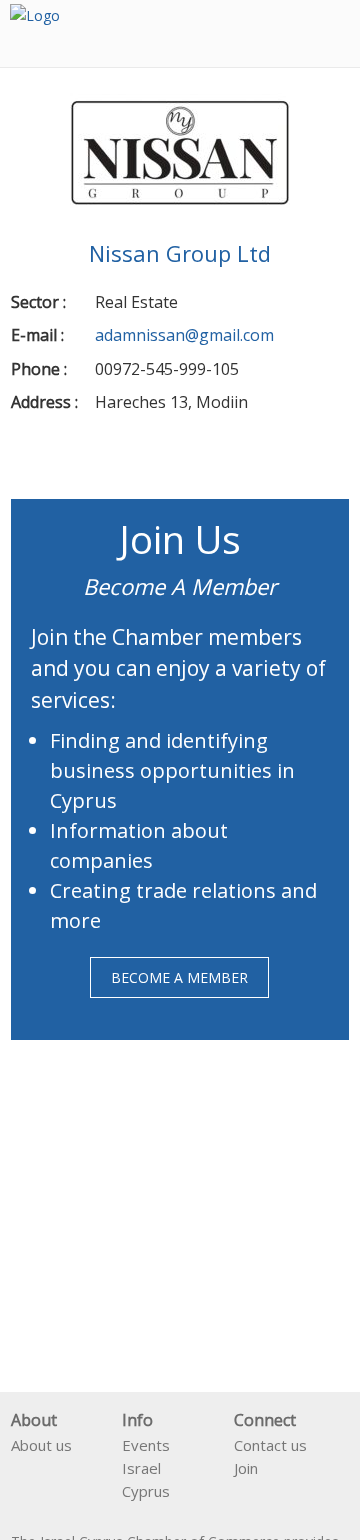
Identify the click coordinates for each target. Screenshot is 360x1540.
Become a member (179, 977)
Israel (141, 1468)
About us (41, 1445)
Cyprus (146, 1491)
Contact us (270, 1445)
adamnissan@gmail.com (184, 335)
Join (246, 1468)
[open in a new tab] (242, 1495)
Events (146, 1445)
